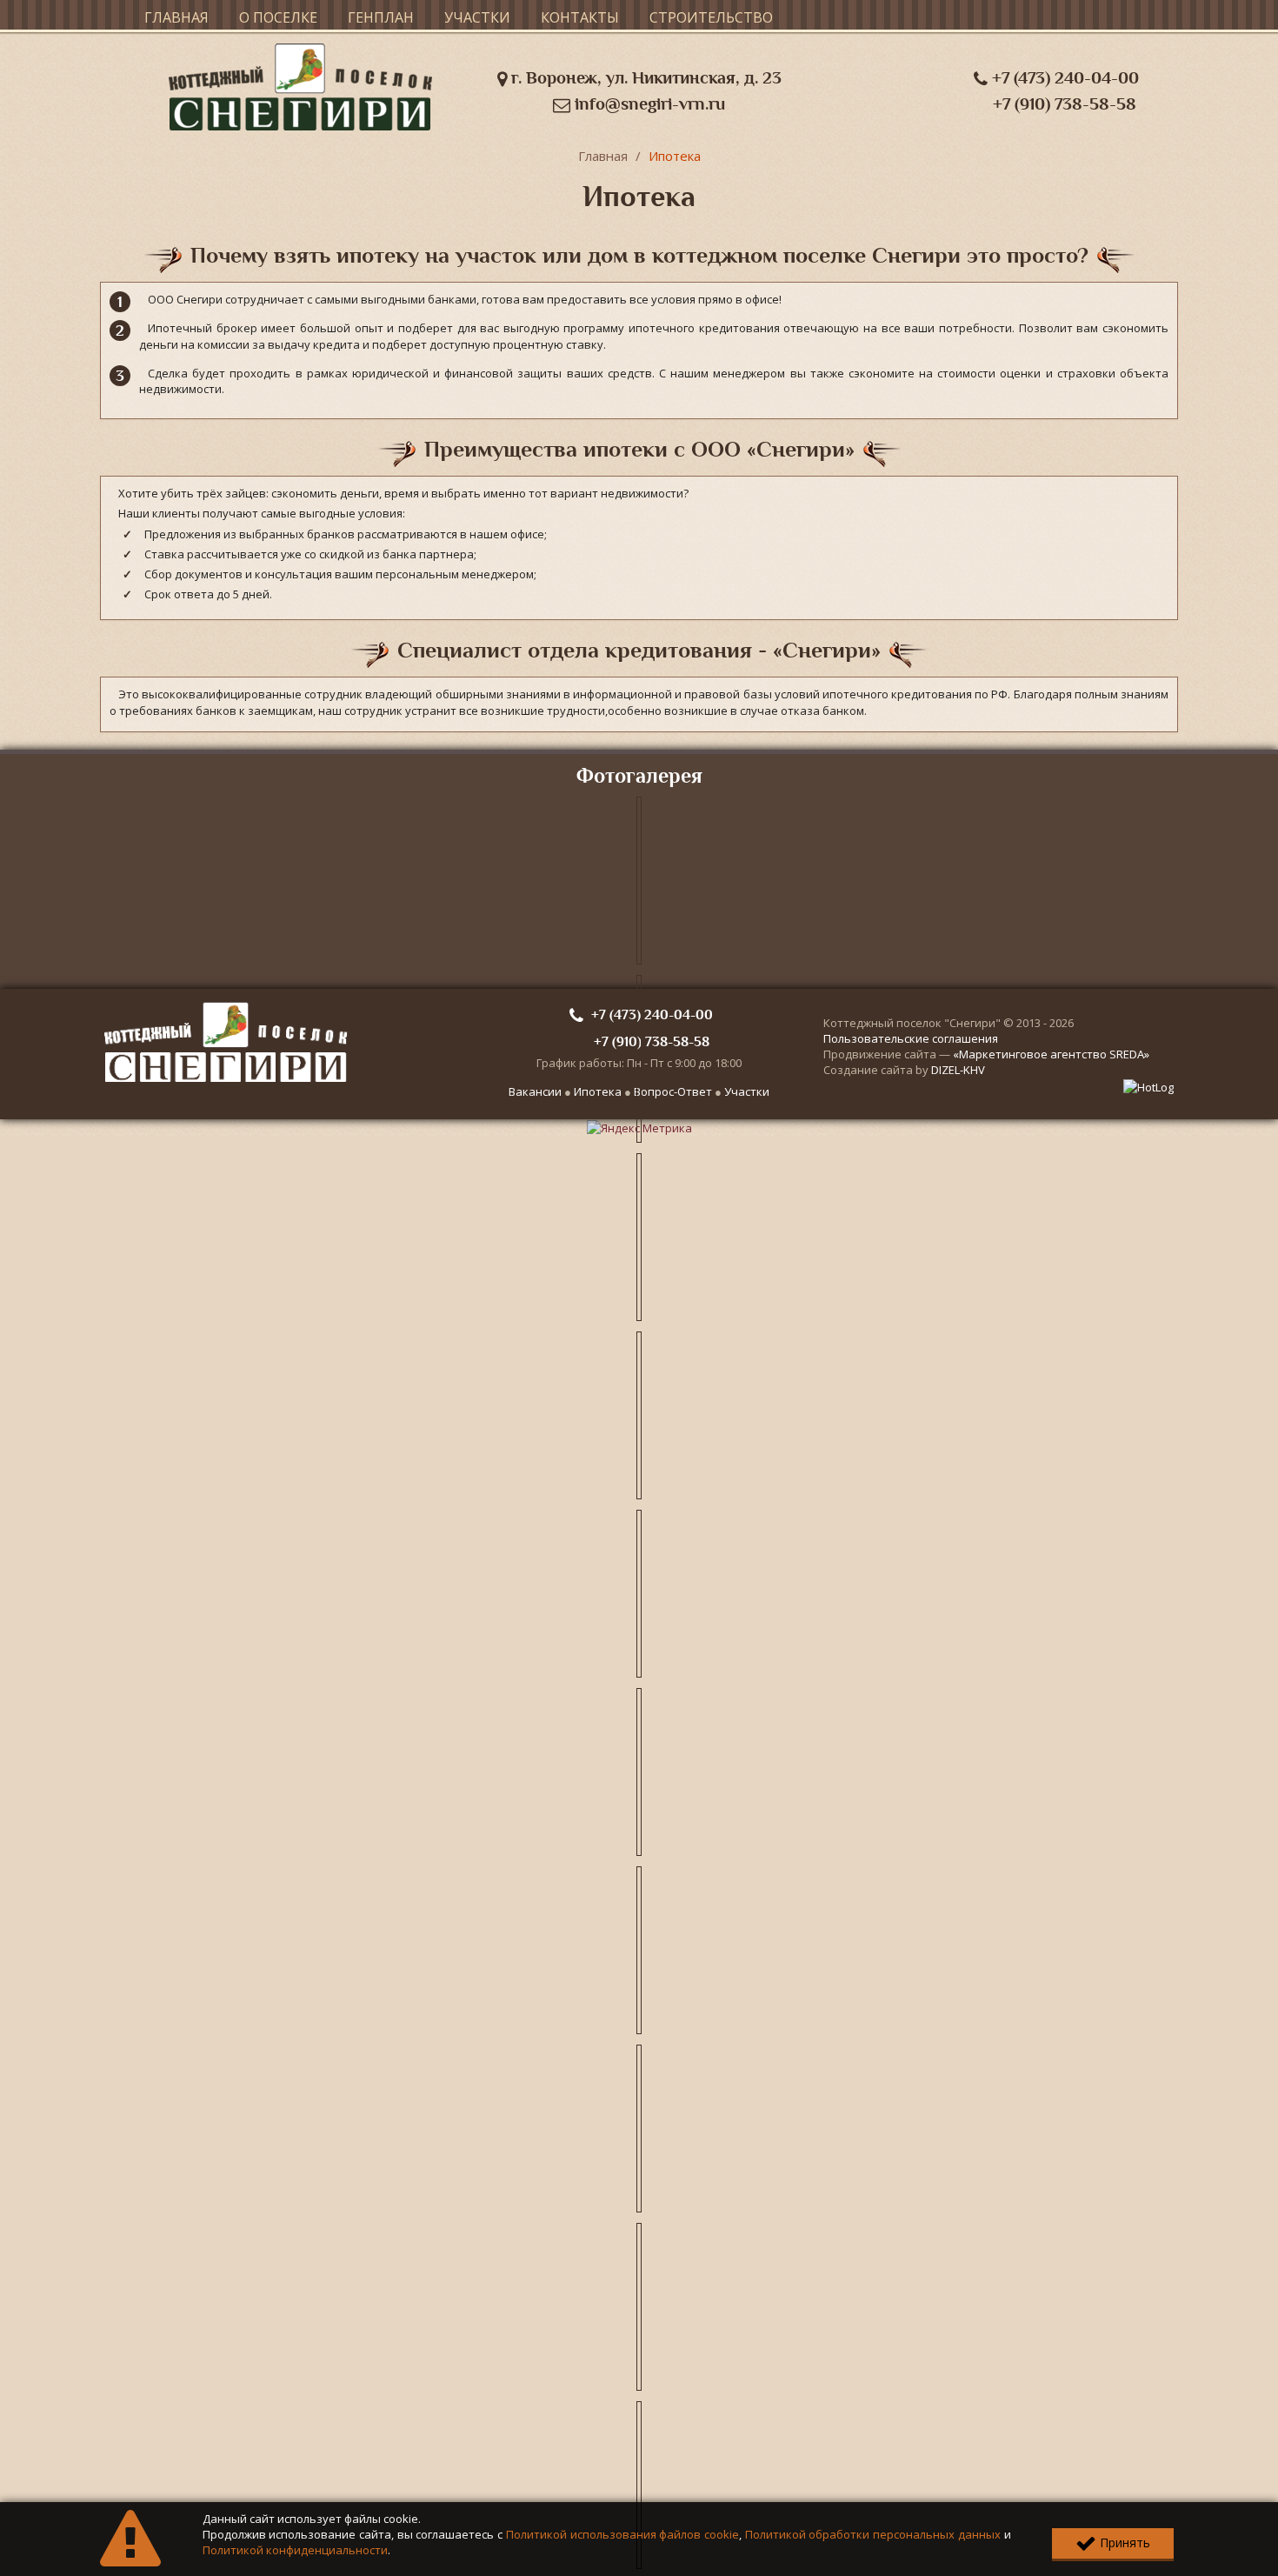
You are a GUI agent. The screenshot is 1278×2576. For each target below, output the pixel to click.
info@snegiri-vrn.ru (648, 104)
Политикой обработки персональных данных (873, 2534)
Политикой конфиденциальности (295, 2550)
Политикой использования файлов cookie (622, 2534)
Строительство (711, 17)
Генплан (381, 17)
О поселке (278, 17)
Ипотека (675, 156)
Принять (1123, 2543)
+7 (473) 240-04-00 (1063, 78)
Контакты (580, 17)
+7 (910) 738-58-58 (1065, 104)
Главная (176, 17)
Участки (477, 17)
